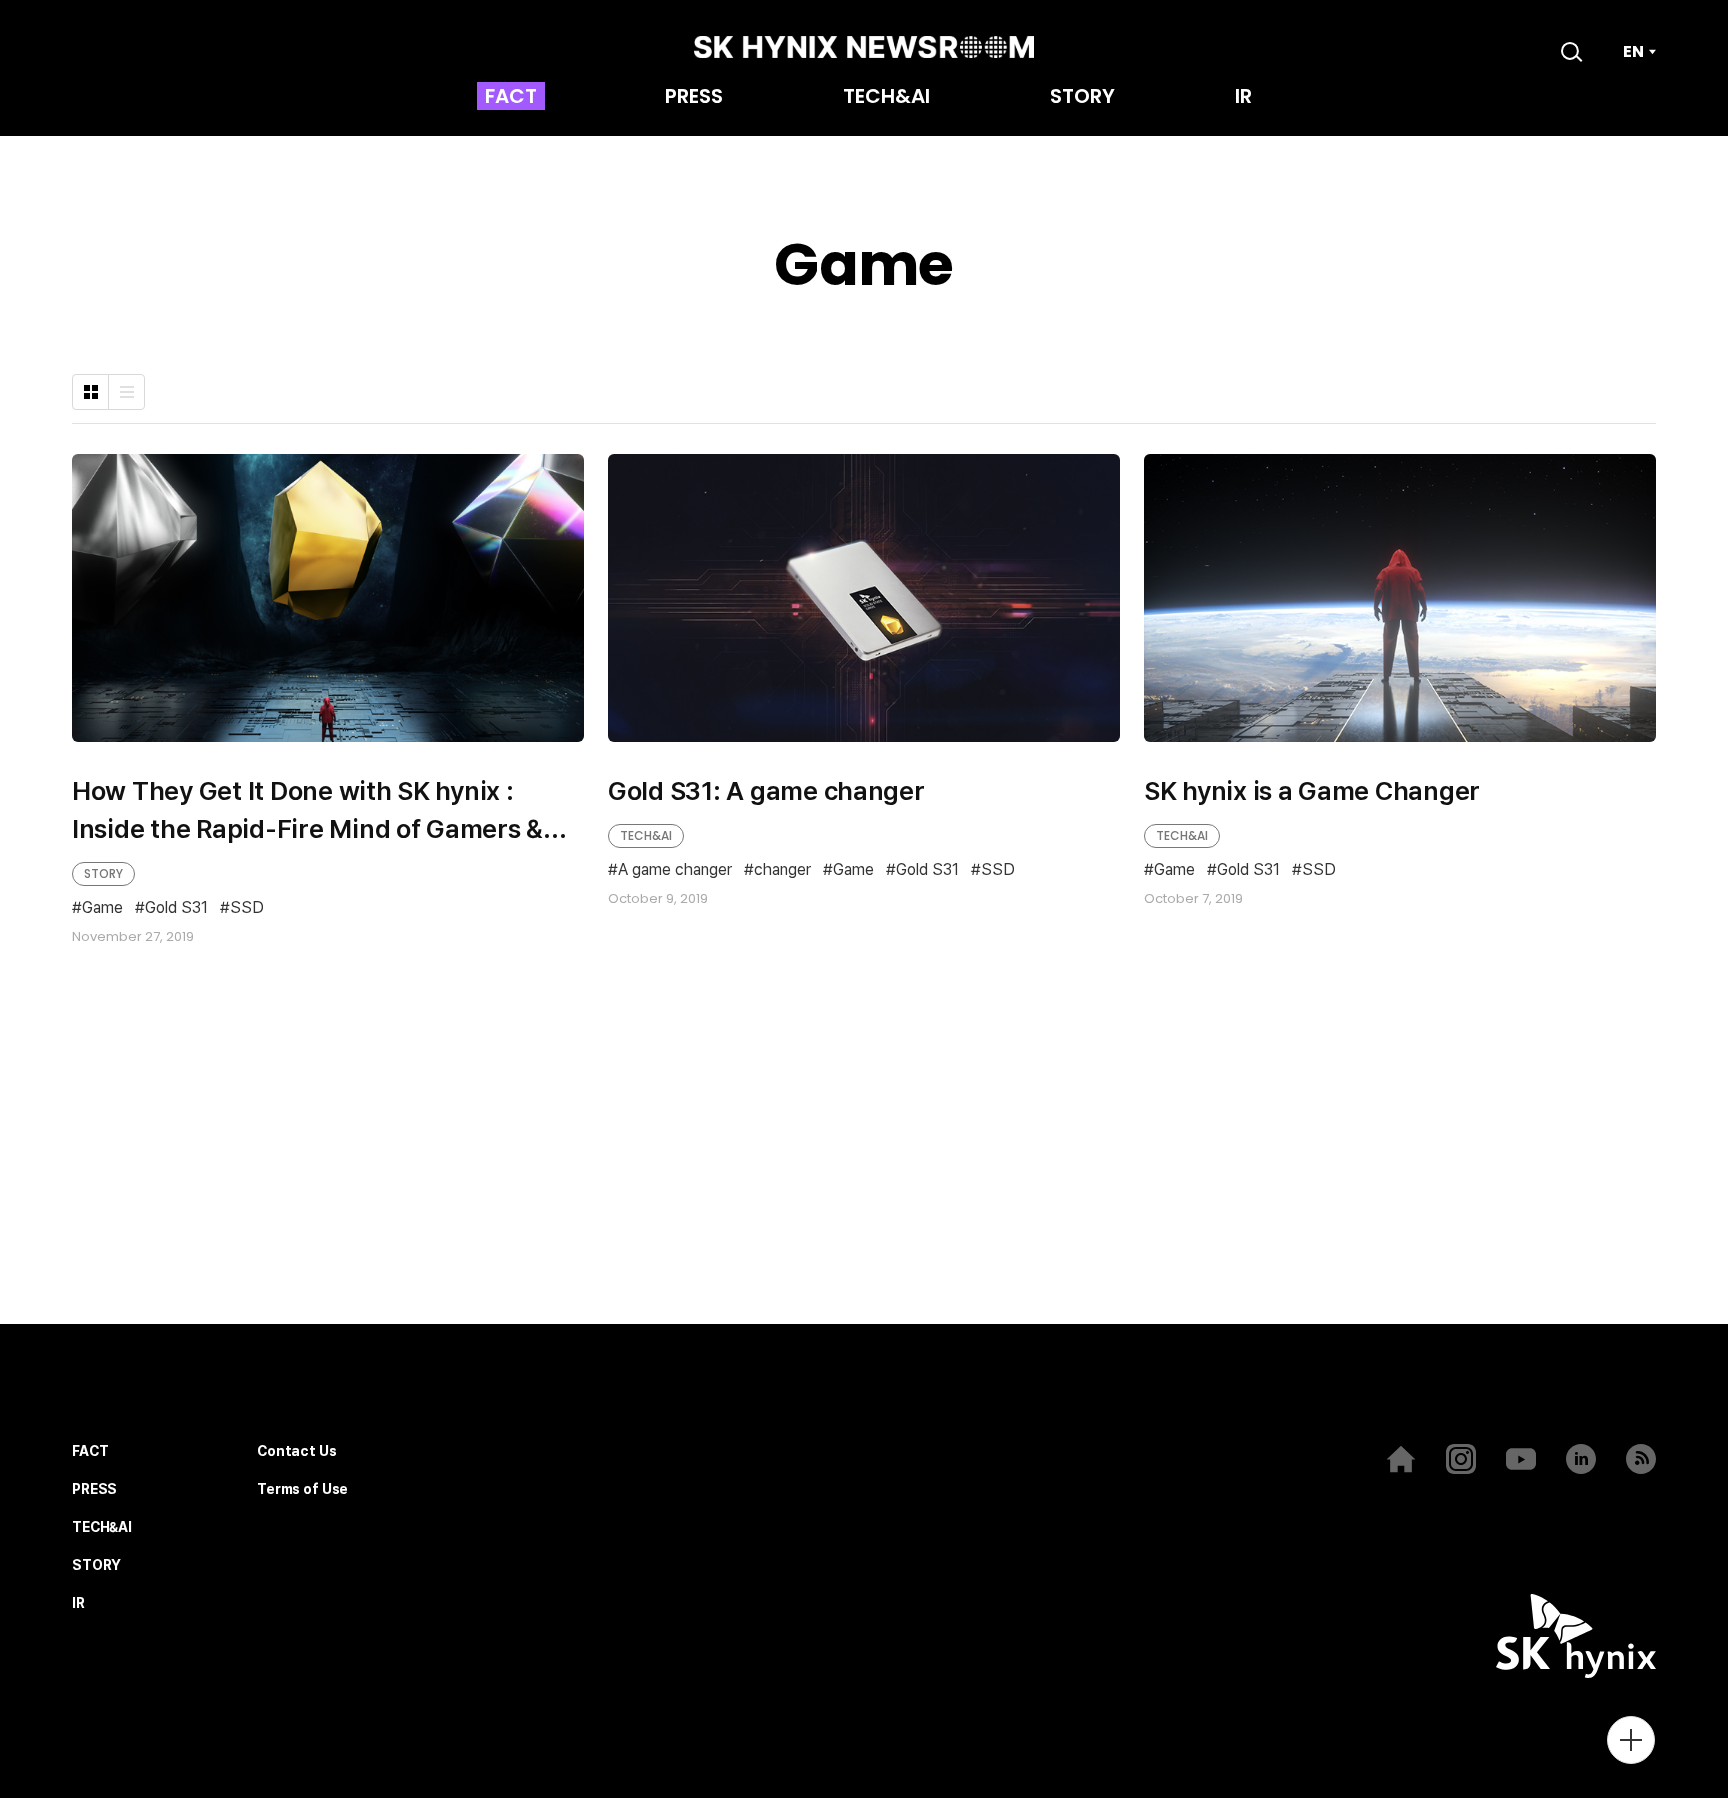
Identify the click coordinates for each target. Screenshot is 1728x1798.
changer (782, 870)
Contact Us (297, 1451)
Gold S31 (176, 908)
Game (102, 908)
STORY (1082, 98)
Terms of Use (302, 1489)
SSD (247, 908)
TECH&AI (886, 98)
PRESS (694, 98)
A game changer (675, 870)
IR (1243, 98)
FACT (511, 98)
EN (1633, 52)
